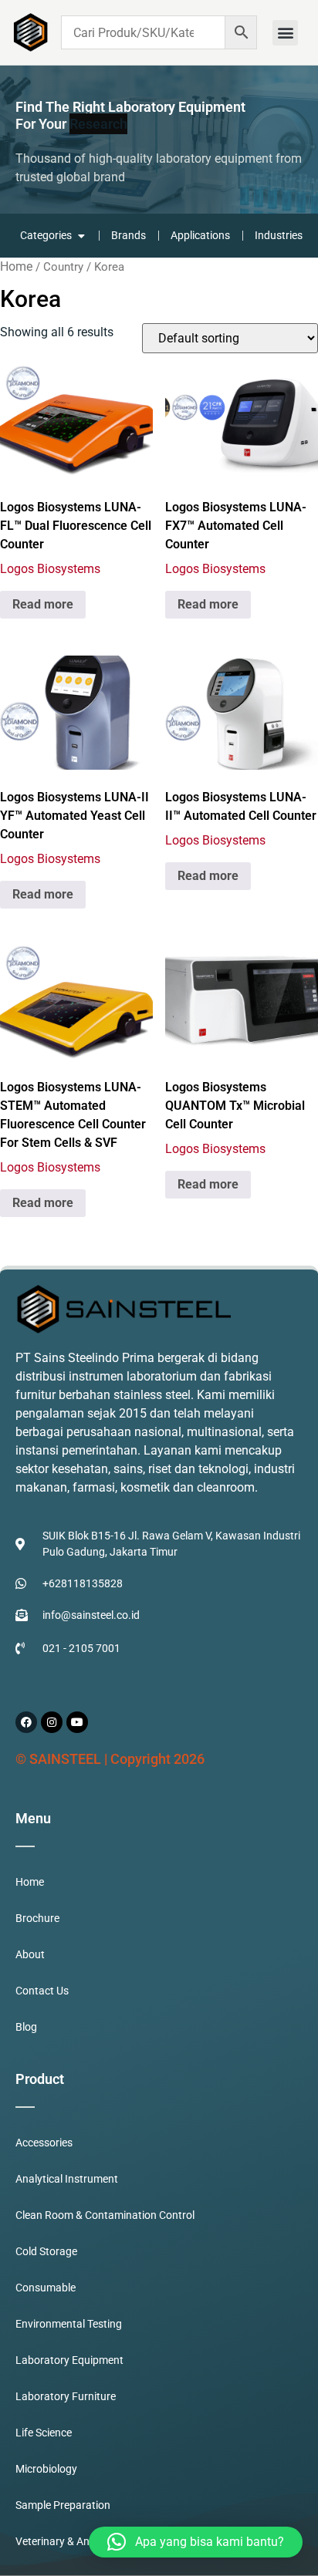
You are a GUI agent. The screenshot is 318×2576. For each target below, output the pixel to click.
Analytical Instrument (67, 2179)
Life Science (44, 2433)
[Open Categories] (81, 236)
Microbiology (46, 2469)
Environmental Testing (69, 2324)
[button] (285, 33)
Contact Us (42, 1991)
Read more (43, 604)
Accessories (44, 2143)
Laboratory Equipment (69, 2360)
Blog (26, 2027)
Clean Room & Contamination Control (105, 2215)
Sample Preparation (63, 2505)
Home (16, 266)
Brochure (37, 1918)
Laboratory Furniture (66, 2396)
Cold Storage (46, 2251)
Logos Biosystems (50, 569)
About (30, 1954)
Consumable (46, 2288)
